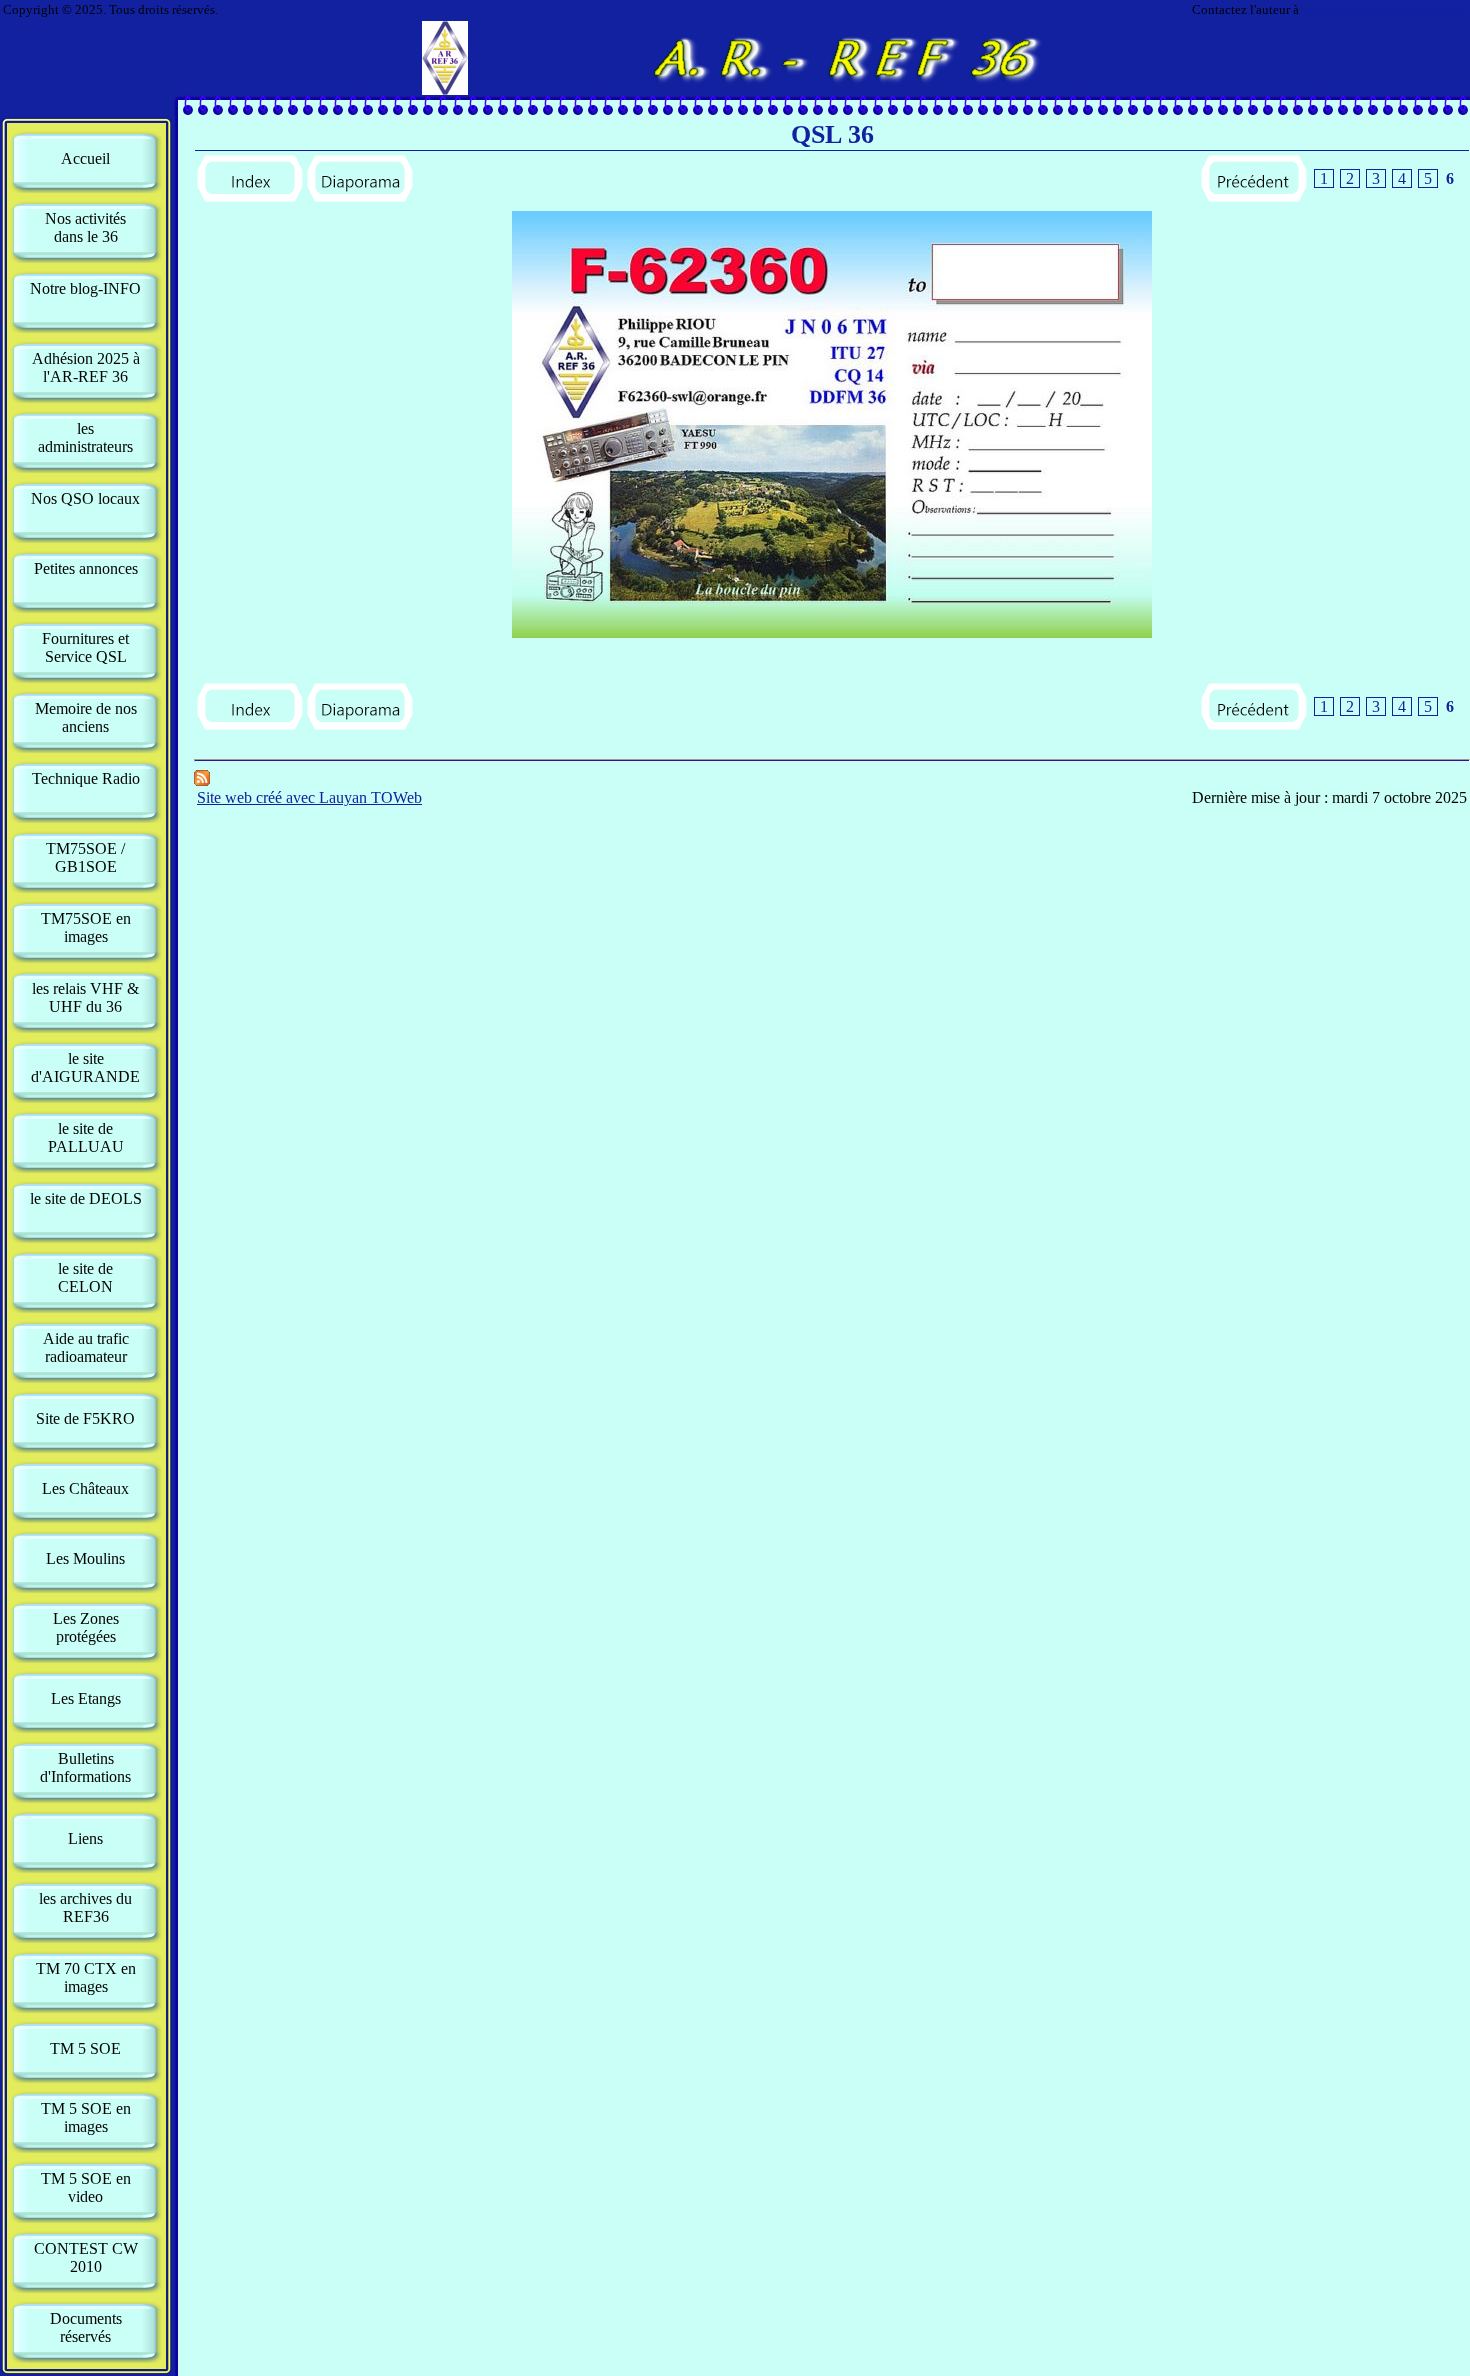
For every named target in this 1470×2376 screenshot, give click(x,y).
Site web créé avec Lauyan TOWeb (309, 797)
